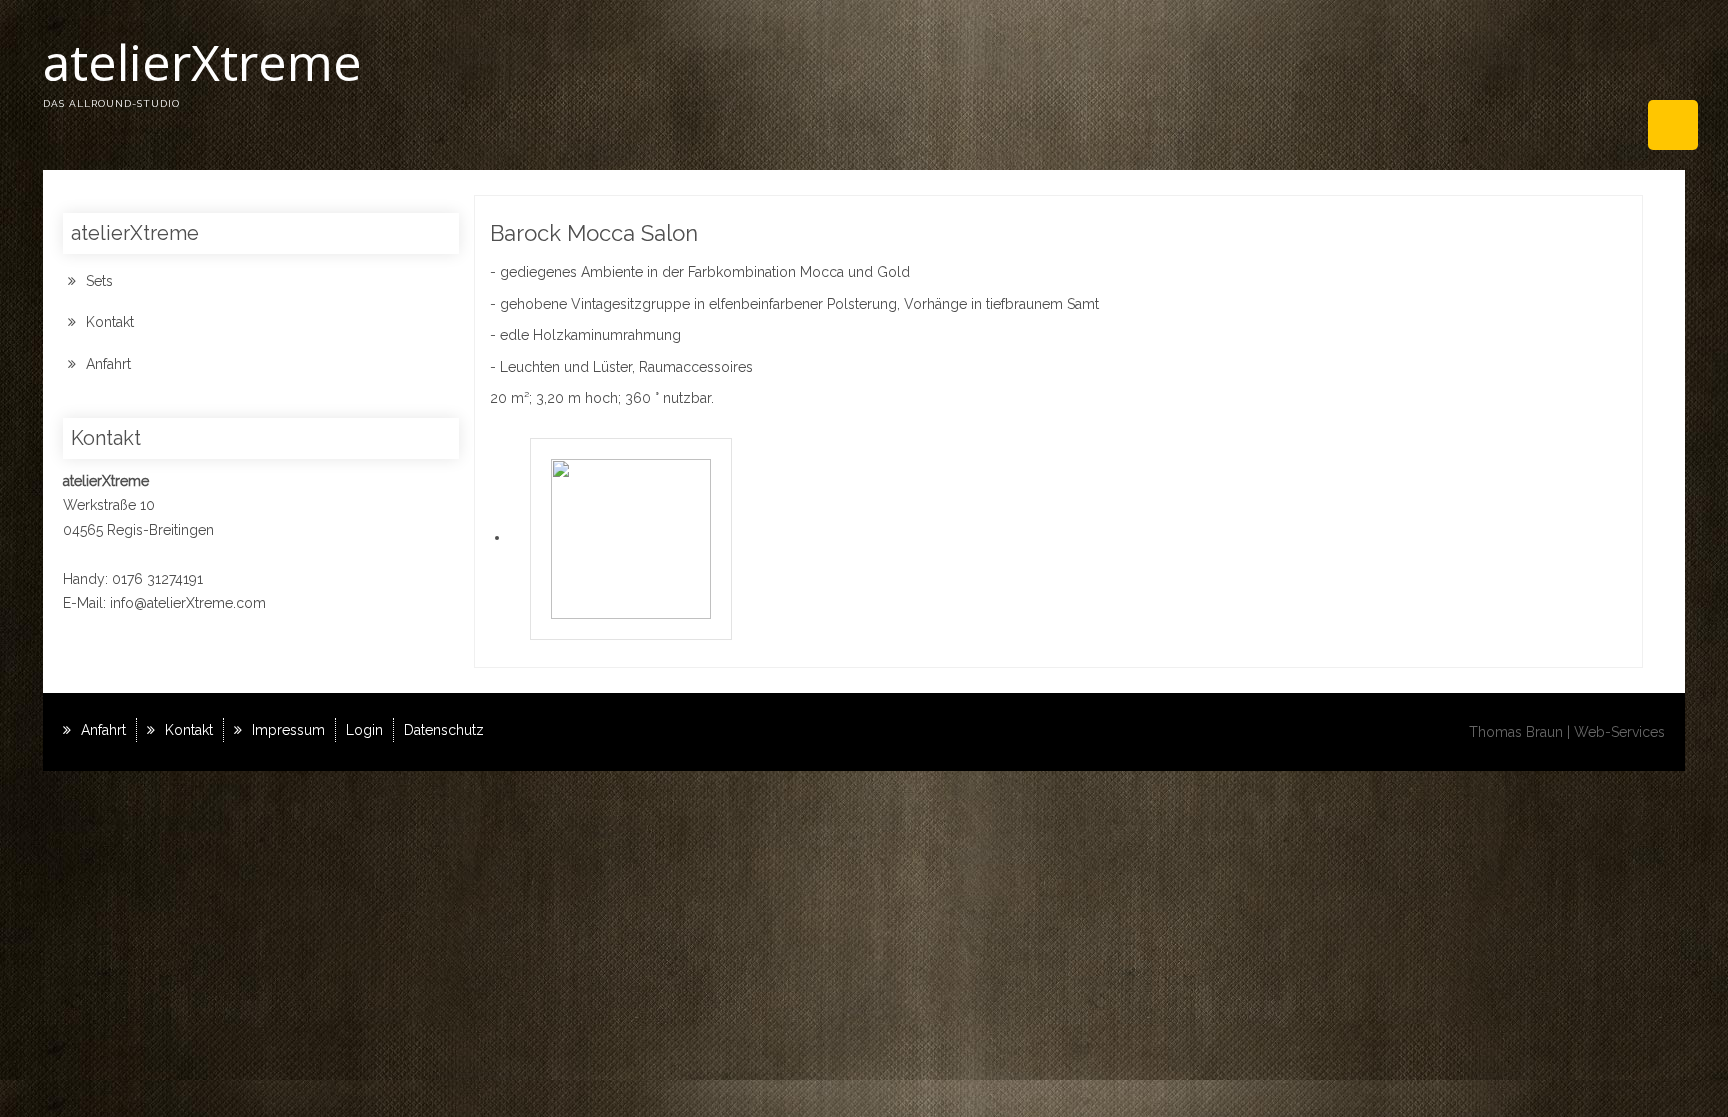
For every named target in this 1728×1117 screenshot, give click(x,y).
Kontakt (110, 322)
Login (364, 730)
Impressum (288, 730)
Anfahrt (108, 364)
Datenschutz (444, 730)
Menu (1673, 125)
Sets (99, 281)
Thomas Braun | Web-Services (1567, 732)
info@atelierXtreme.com (188, 603)
